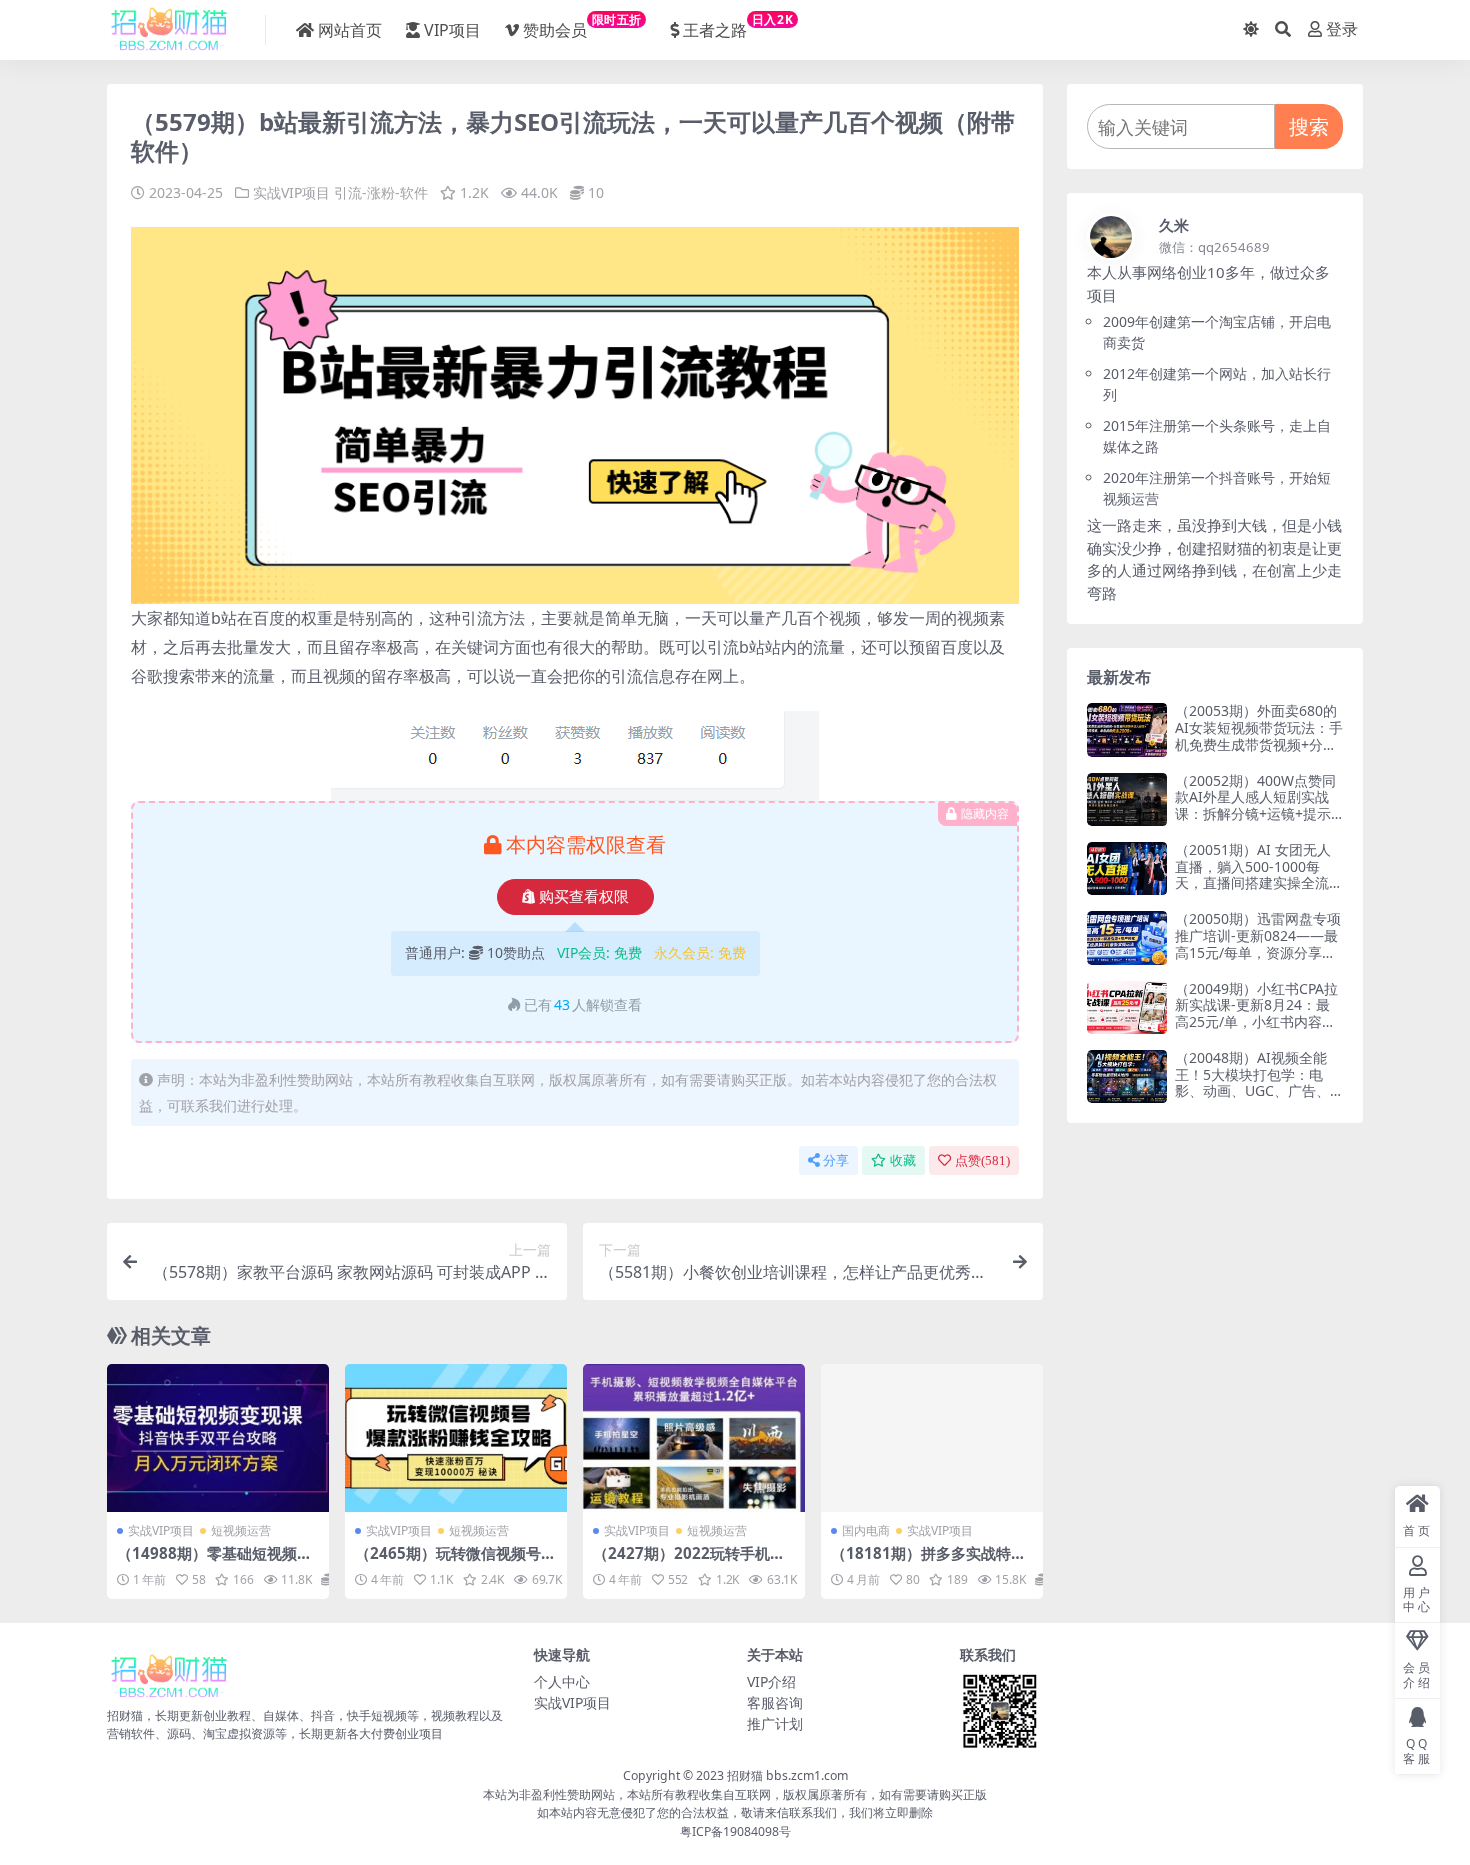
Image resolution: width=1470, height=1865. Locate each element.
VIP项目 (452, 30)
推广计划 (775, 1723)
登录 (1342, 29)
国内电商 (866, 1530)
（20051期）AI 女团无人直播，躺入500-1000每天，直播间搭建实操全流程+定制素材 (1259, 874)
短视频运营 (241, 1530)
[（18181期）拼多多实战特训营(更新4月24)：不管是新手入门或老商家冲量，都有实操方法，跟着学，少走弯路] (932, 1438)
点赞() (982, 1160)
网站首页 (350, 30)
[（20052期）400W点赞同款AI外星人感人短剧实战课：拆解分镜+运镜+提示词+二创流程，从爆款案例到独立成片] (1127, 799)
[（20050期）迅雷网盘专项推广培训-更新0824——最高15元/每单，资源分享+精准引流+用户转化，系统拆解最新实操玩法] (1127, 937)
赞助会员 (582, 26)
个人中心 (562, 1681)
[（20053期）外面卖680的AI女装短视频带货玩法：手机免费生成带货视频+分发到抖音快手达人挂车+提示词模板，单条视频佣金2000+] (1127, 729)
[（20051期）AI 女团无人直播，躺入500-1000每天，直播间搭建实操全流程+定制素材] (1127, 868)
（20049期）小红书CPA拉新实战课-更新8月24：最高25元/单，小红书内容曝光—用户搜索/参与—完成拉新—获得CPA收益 (1256, 1022)
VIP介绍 (771, 1681)
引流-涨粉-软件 (381, 192)
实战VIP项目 (291, 192)
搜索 (1309, 126)
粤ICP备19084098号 (735, 1831)
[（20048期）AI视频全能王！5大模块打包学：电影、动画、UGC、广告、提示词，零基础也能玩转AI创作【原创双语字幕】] (1127, 1076)
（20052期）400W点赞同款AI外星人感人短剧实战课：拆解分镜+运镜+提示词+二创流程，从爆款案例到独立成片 (1256, 814)
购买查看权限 (584, 897)
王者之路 (738, 26)
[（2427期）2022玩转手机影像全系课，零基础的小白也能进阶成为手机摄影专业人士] (694, 1438)
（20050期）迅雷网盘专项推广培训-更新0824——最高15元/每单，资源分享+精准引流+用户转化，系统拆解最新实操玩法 (1258, 952)
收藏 (903, 1160)
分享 (836, 1160)
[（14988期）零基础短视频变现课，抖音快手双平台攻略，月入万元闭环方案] (218, 1438)
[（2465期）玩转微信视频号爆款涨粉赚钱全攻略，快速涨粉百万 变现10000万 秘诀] (456, 1438)
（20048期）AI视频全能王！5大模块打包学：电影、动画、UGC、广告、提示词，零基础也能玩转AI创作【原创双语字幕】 (1259, 1091)
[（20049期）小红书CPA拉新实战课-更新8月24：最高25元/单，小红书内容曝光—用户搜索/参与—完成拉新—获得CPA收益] (1127, 1007)
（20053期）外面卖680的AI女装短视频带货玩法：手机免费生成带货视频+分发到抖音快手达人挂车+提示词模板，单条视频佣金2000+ (1259, 752)
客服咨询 (775, 1702)
